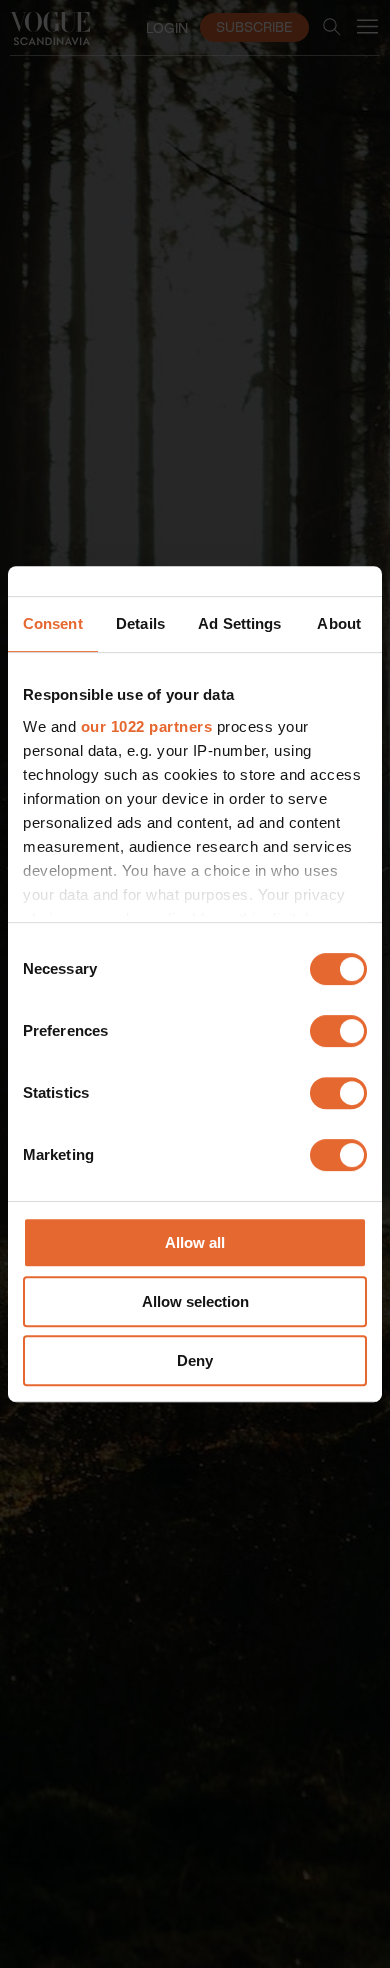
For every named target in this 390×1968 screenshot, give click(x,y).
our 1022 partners (147, 726)
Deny (195, 1360)
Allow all (195, 1242)
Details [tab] (140, 623)
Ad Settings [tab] (239, 623)
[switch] (338, 1031)
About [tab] (339, 623)
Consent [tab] (53, 623)
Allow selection (195, 1301)
